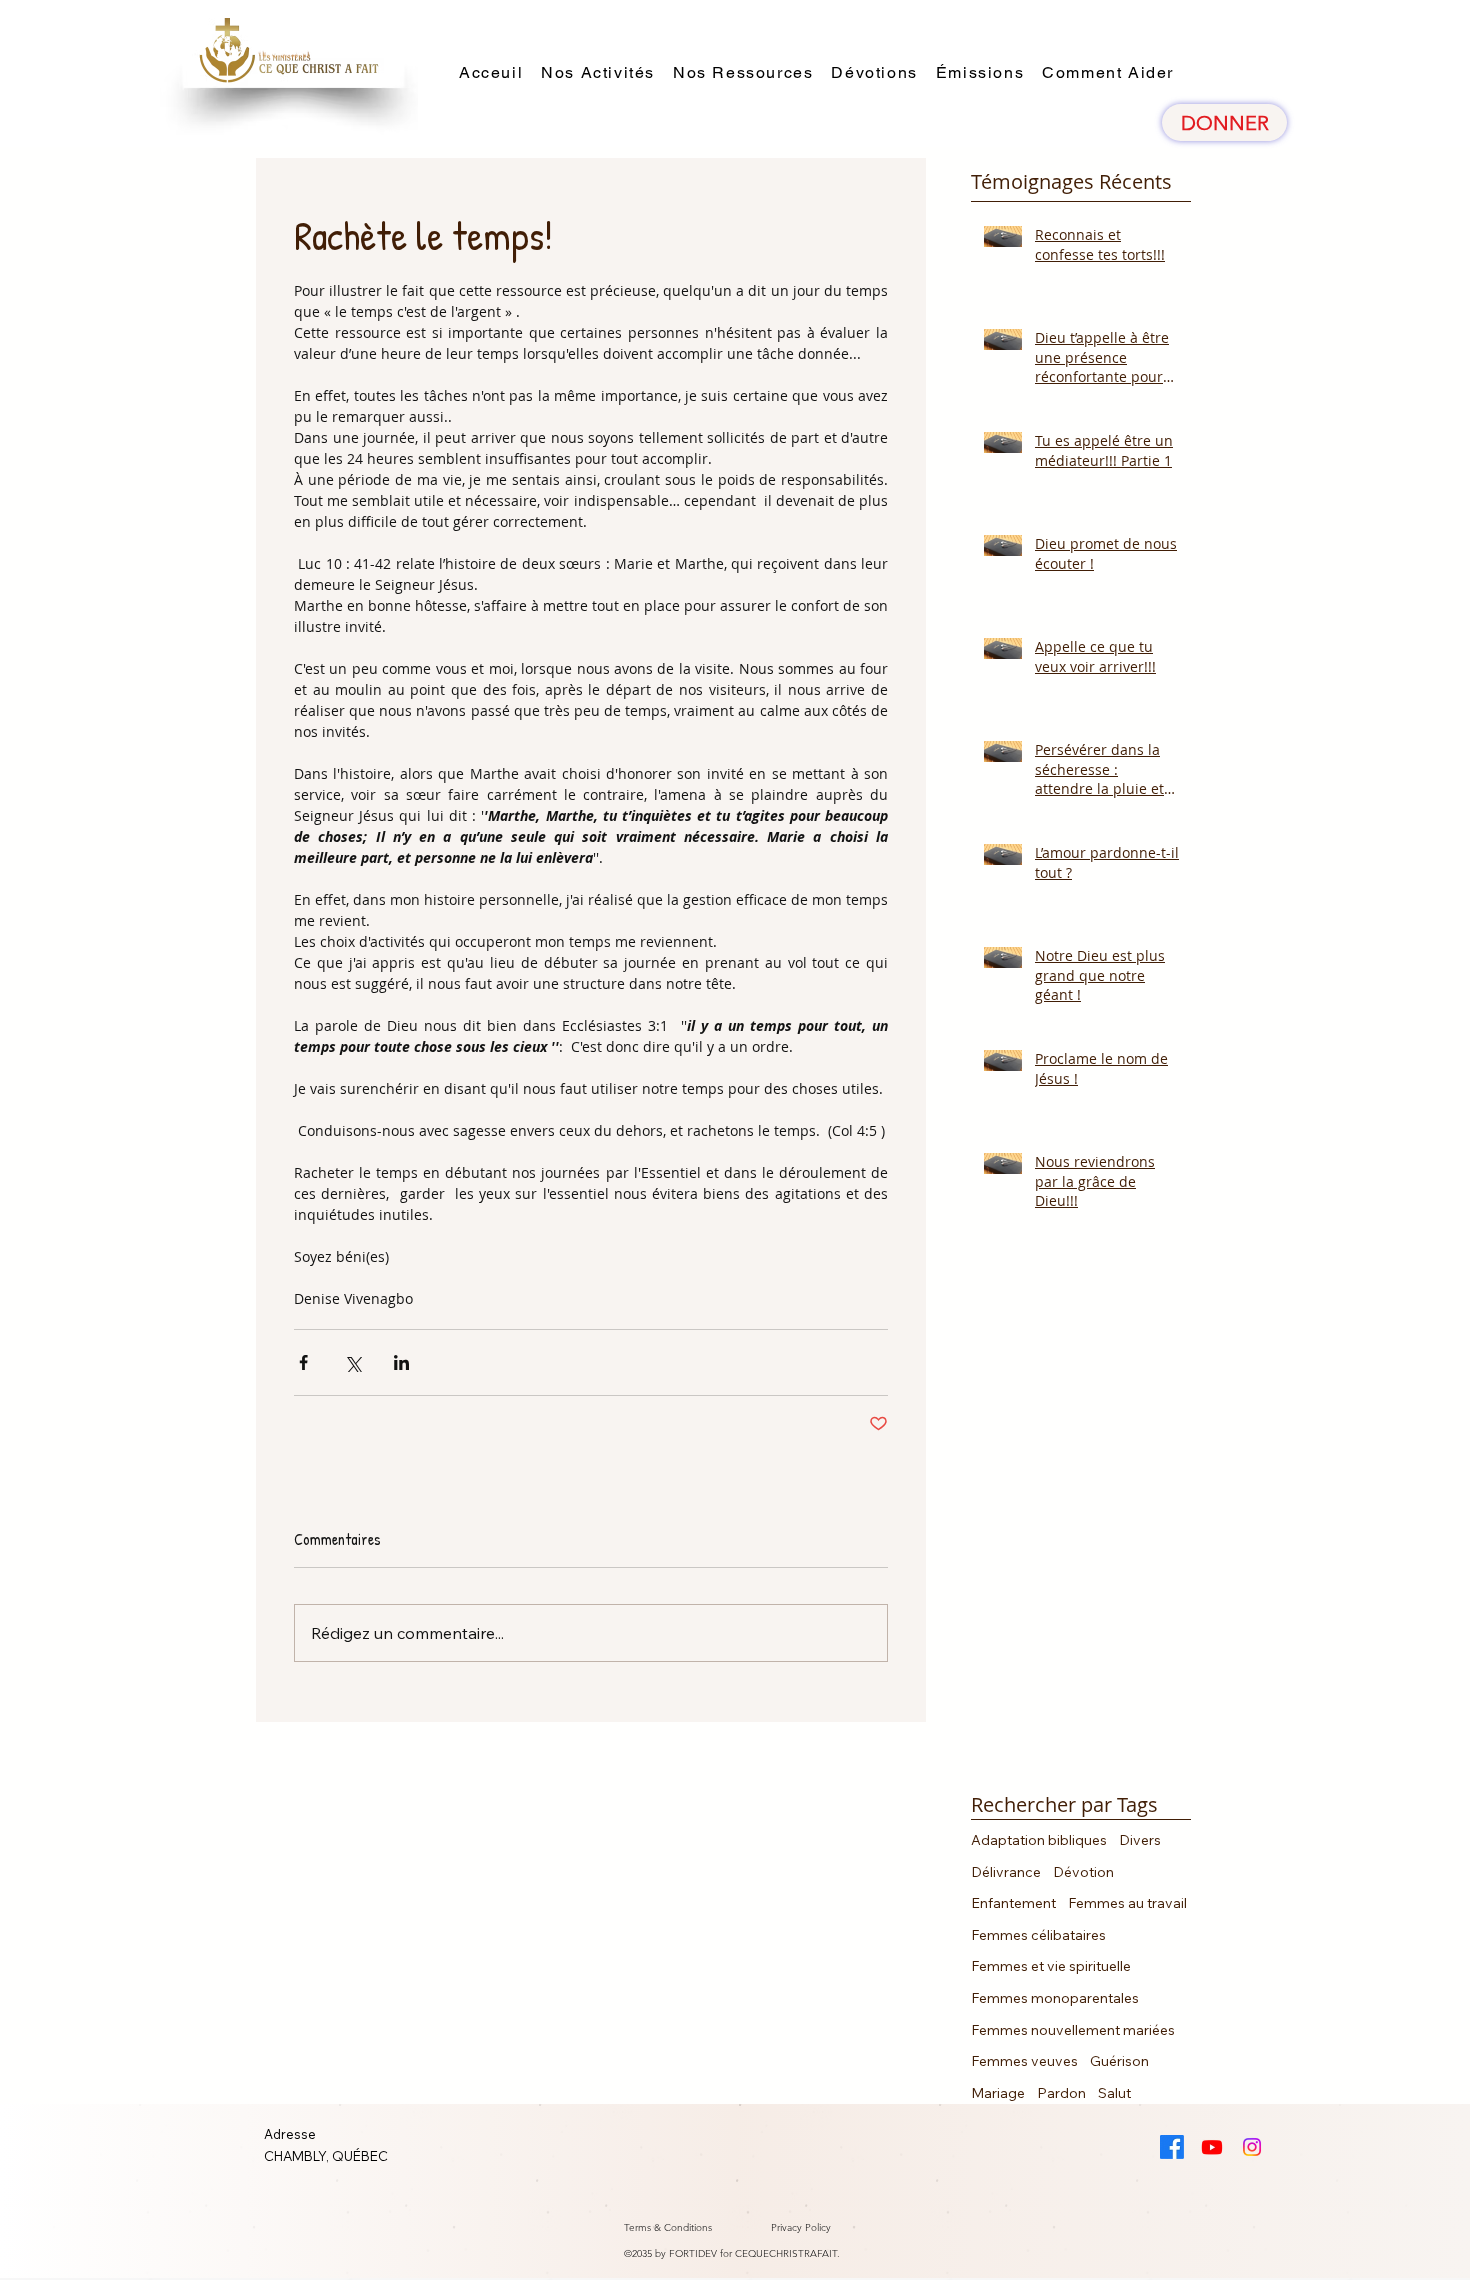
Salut (1114, 2093)
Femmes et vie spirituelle (1051, 1966)
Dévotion (1083, 1872)
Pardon (1061, 2093)
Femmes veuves (1024, 2061)
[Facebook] (1172, 2147)
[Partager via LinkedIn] (401, 1362)
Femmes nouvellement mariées (1073, 2030)
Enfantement (1013, 1903)
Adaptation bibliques (1039, 1840)
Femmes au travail (1127, 1903)
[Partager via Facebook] (303, 1362)
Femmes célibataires (1038, 1935)
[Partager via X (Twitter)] (352, 1362)
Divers (1140, 1840)
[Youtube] (1212, 2147)
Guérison (1119, 2061)
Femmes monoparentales (1055, 1998)
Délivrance (1006, 1872)
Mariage (998, 2093)
